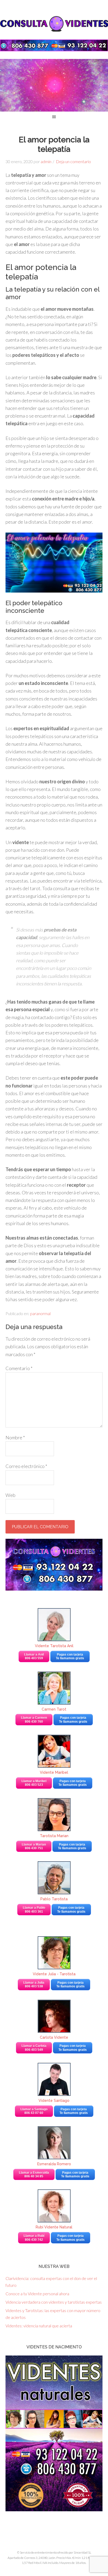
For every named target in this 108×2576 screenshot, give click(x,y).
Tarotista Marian (54, 1836)
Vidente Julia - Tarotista (54, 1974)
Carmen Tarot (54, 1709)
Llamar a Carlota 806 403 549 (34, 2048)
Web (10, 1495)
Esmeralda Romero (54, 2164)
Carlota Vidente (54, 2037)
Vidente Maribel (54, 1772)
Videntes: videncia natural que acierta (39, 2326)
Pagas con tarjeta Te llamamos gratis (70, 1656)
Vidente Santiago (54, 2101)
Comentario (19, 1368)
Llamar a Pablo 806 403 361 (34, 1910)
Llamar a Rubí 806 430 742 (34, 2238)
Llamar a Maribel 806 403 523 (34, 1783)
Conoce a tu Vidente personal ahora (37, 2294)
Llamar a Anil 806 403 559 (34, 1656)
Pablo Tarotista (54, 1899)
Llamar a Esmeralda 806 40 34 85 (34, 2174)
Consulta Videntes (54, 24)
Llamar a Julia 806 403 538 (34, 1984)
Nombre (15, 1437)
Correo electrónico (26, 1466)
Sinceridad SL (82, 2552)
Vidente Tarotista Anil (54, 1646)
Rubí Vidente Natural (54, 2227)
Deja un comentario (73, 161)
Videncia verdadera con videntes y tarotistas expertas (54, 2302)
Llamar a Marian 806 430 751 (34, 1846)
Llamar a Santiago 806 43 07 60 (34, 2111)
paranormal (40, 1313)
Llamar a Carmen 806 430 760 (34, 1720)
